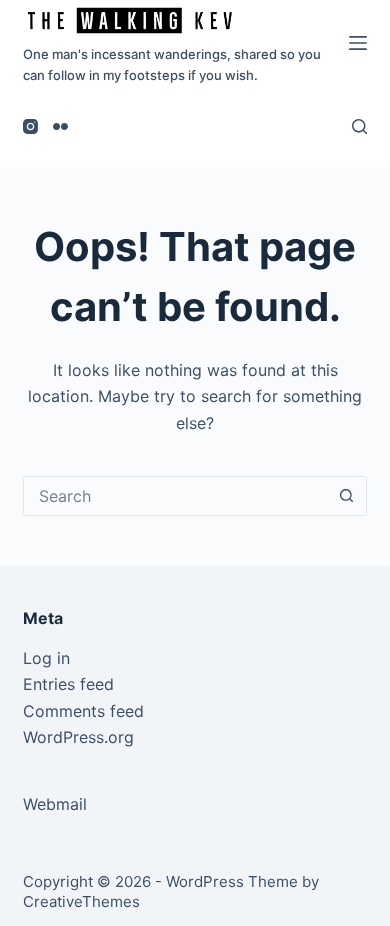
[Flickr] (60, 126)
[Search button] (347, 496)
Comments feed (83, 711)
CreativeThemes (81, 901)
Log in (46, 658)
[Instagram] (30, 126)
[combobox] (175, 496)
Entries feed (68, 684)
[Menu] (358, 43)
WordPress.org (78, 737)
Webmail (55, 804)
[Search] (359, 126)
